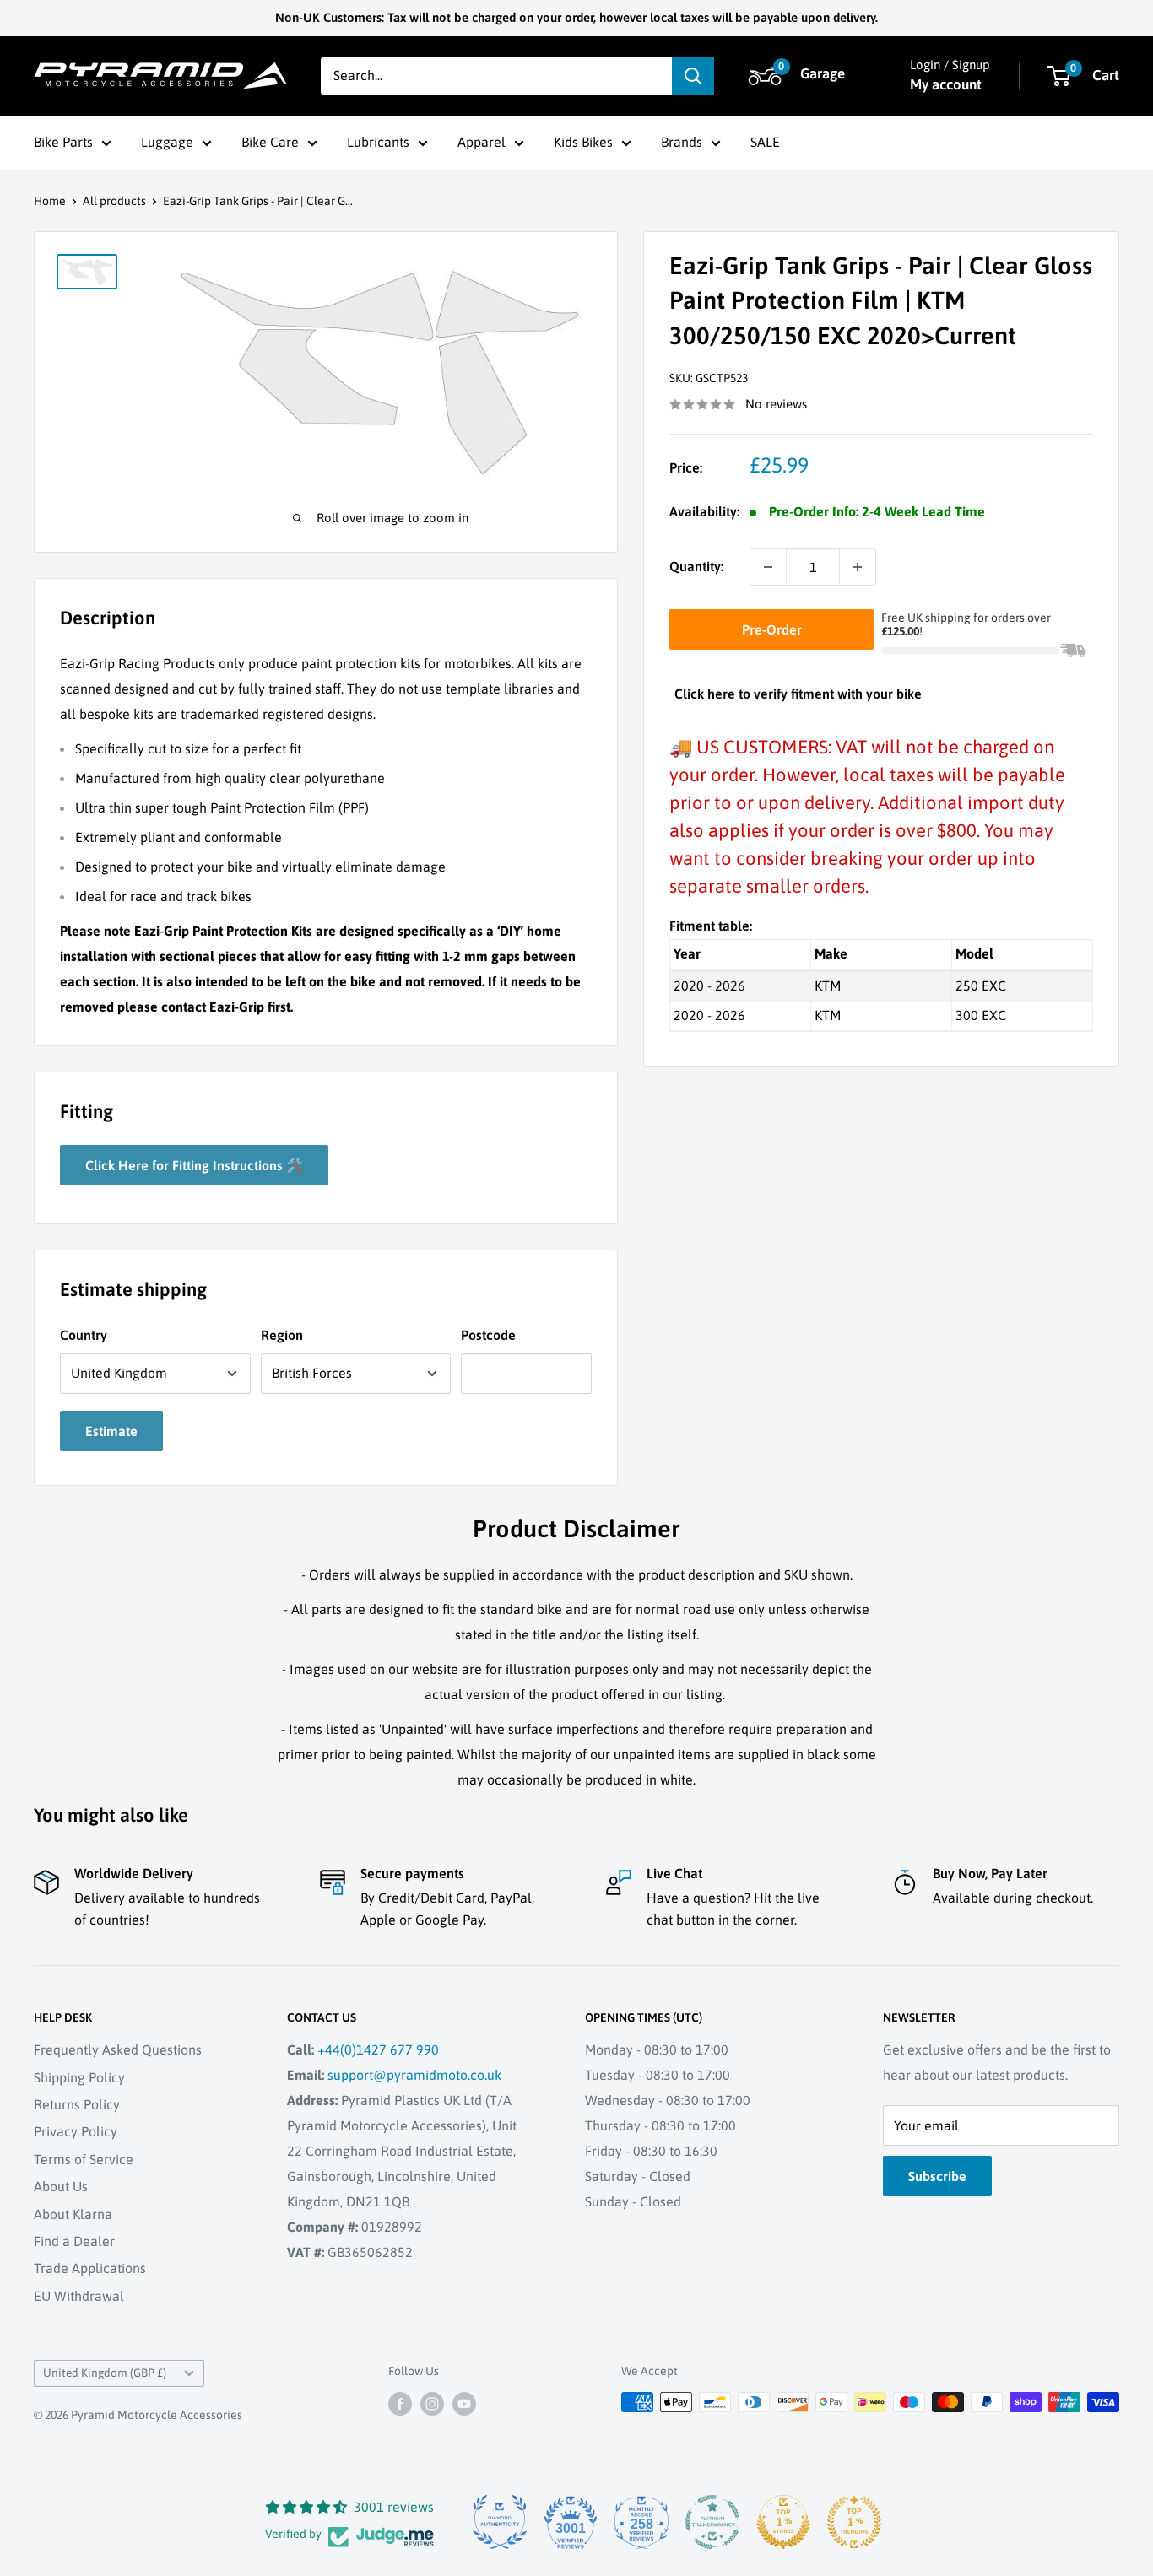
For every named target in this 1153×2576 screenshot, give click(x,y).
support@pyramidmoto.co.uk (414, 2075)
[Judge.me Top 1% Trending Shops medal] (854, 2522)
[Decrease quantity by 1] (768, 567)
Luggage (167, 142)
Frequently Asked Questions (118, 2049)
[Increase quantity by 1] (858, 567)
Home (50, 201)
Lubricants (378, 142)
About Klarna (73, 2214)
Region (282, 1335)
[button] (799, 76)
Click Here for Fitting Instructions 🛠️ (194, 1165)
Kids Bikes (583, 142)
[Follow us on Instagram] (432, 2404)
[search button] (693, 76)
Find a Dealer (74, 2241)
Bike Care (270, 142)
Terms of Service (84, 2159)
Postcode (488, 1335)
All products (114, 201)
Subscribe (937, 2176)
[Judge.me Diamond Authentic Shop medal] (500, 2522)
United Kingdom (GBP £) (105, 2373)
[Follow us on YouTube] (464, 2404)
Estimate (111, 1431)
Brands (682, 142)
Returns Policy (77, 2104)
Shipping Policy (79, 2077)
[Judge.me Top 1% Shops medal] (783, 2522)
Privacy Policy (76, 2131)
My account (946, 84)
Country (84, 1335)
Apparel (482, 142)
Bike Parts (63, 142)
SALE (765, 142)
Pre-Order (772, 629)
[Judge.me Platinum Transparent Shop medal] (712, 2522)
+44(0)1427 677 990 (378, 2049)
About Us (61, 2186)
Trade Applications (90, 2268)
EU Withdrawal (79, 2296)
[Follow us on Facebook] (400, 2404)
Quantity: (696, 566)
